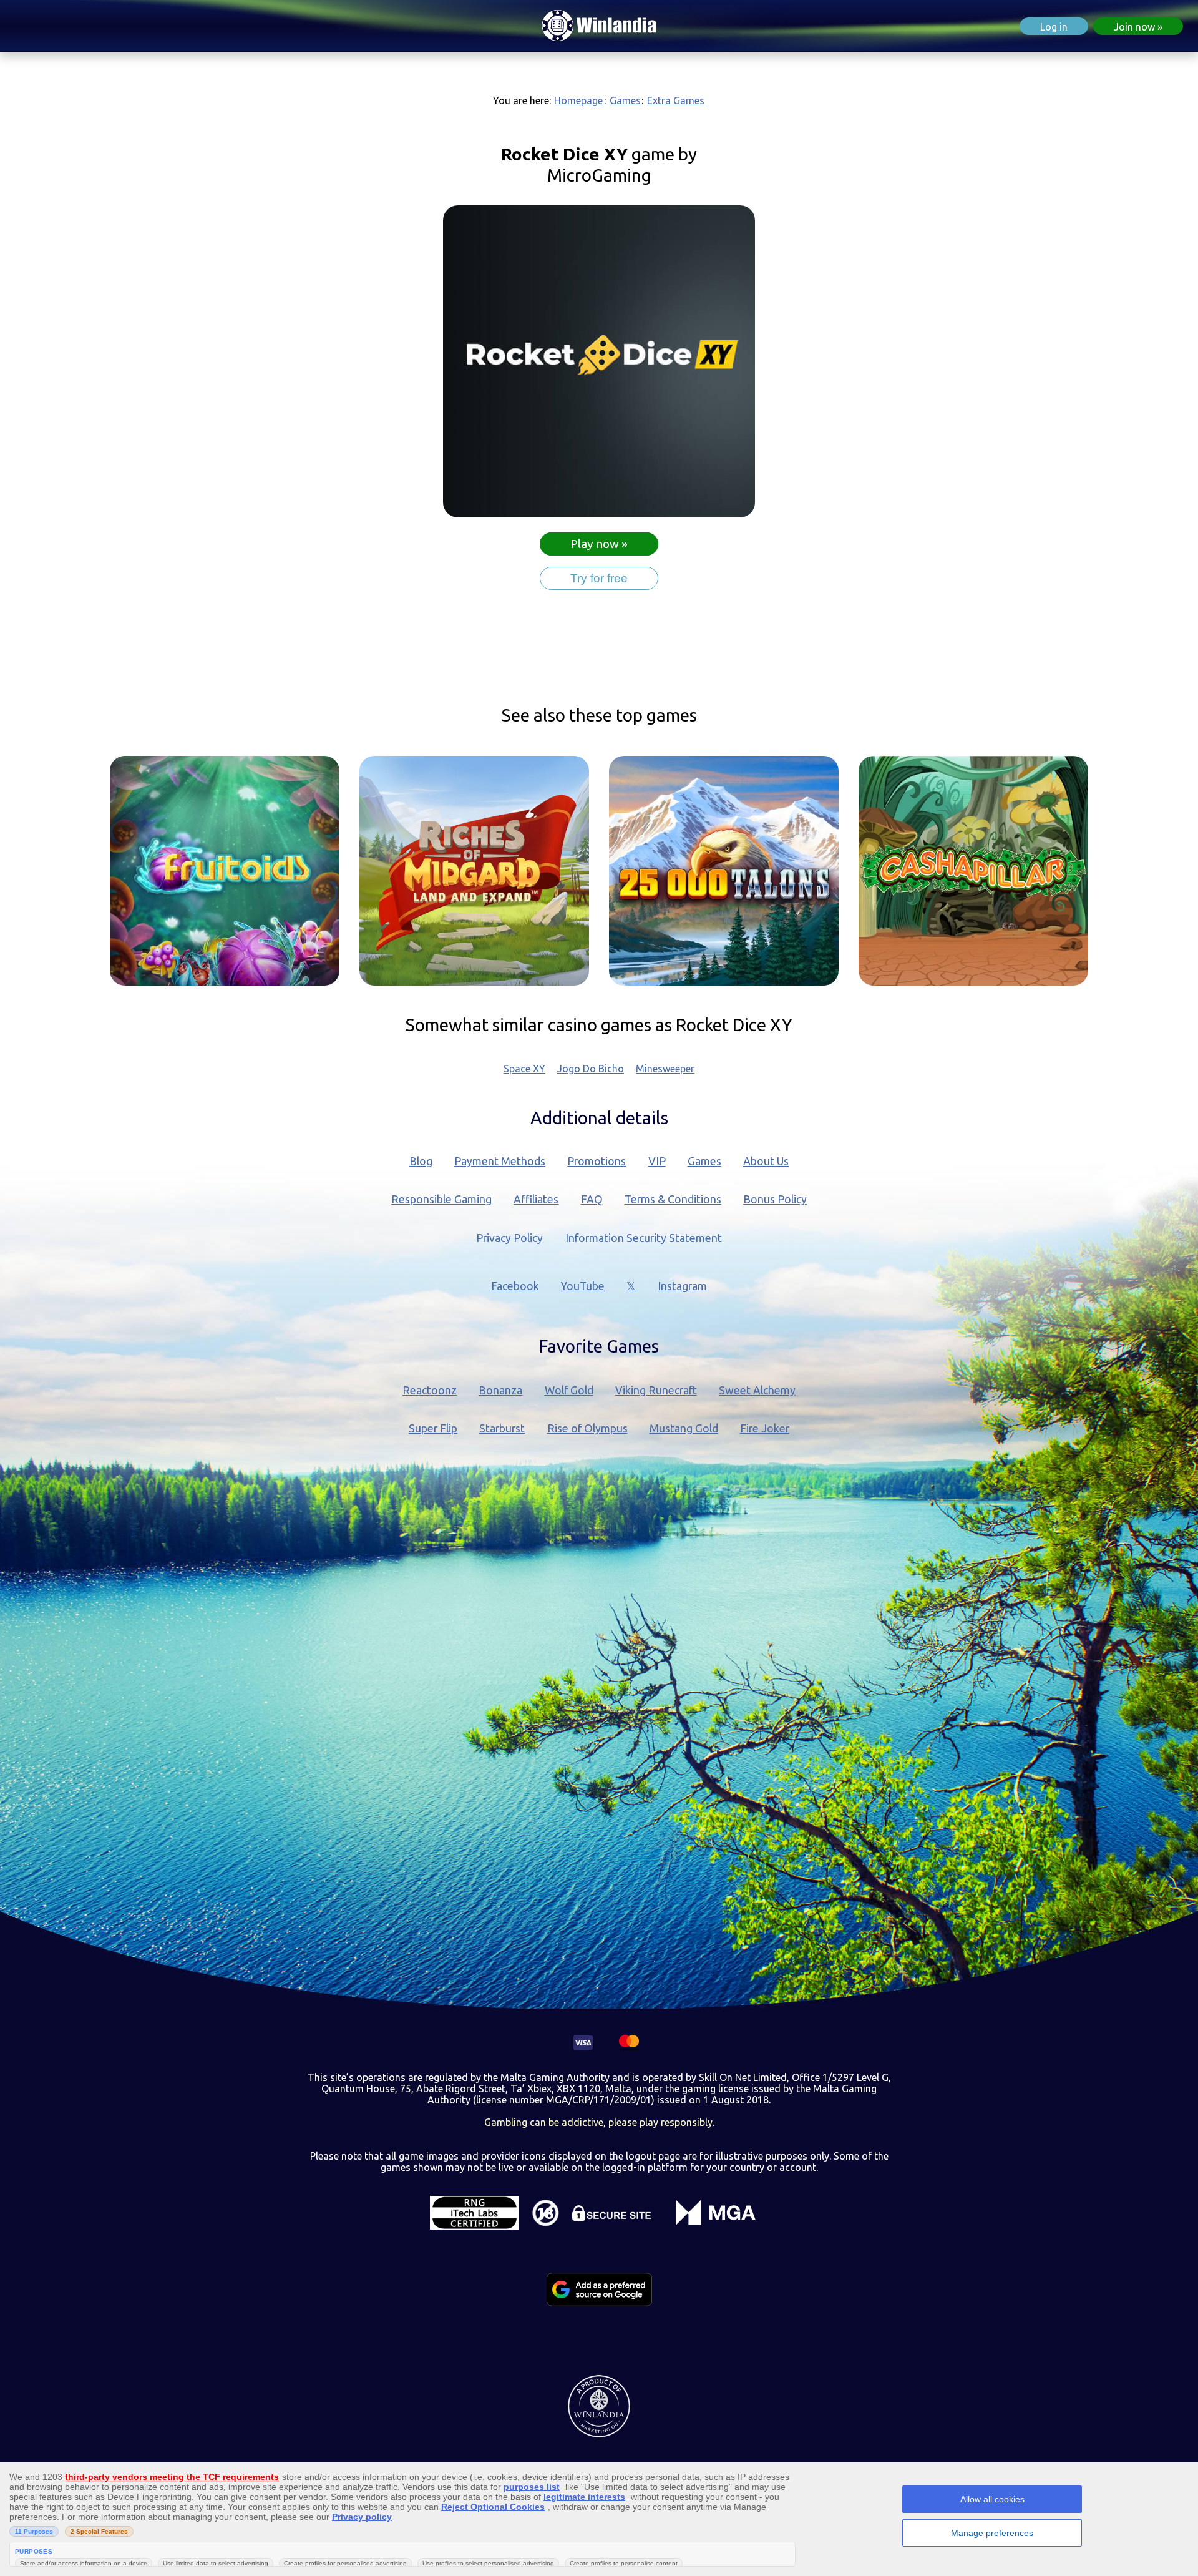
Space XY (524, 1069)
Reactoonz (430, 1390)
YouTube (583, 1286)
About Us (766, 1161)
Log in (1054, 27)
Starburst (502, 1428)
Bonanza (500, 1390)
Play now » (599, 544)
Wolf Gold (569, 1390)
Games (625, 100)
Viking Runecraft (656, 1390)
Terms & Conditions (673, 1199)
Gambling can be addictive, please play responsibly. (599, 2122)
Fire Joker (765, 1428)
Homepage (578, 100)
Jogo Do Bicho (591, 1069)
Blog (421, 1161)
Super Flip (433, 1428)
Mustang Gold (684, 1428)
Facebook (515, 1286)
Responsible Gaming (441, 1199)
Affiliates (536, 1199)
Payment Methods (500, 1161)
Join (1134, 27)
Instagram (682, 1286)
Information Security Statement (644, 1238)
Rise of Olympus (587, 1428)
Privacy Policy (509, 1238)
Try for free (599, 578)
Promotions (597, 1161)
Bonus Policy (775, 1199)
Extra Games (676, 100)
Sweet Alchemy (757, 1390)
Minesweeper (665, 1069)
